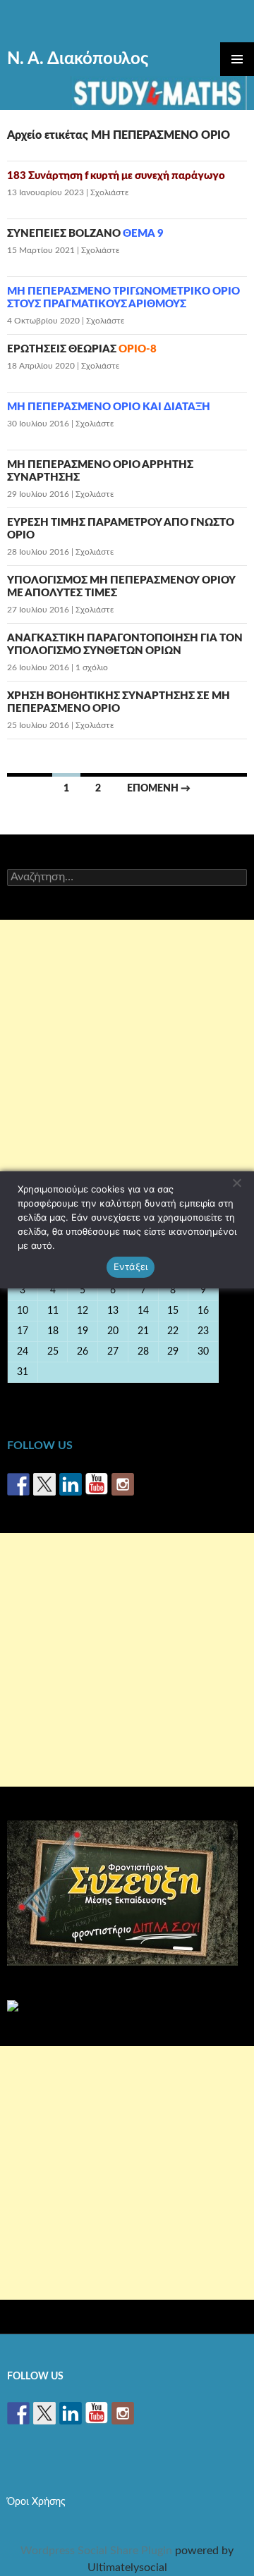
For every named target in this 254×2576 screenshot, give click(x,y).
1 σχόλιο (92, 667)
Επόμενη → (159, 789)
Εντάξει (131, 1267)
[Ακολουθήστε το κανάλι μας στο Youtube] (97, 1484)
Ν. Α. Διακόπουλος (78, 59)
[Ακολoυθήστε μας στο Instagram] (123, 1484)
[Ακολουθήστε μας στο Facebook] (18, 1484)
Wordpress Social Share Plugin (98, 2551)
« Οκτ (23, 1393)
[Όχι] (236, 1183)
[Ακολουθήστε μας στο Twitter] (44, 1484)
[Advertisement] (127, 1047)
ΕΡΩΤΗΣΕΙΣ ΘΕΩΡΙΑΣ (82, 349)
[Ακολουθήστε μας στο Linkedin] (71, 1484)
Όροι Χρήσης (36, 2502)
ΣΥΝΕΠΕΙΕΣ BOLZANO (85, 234)
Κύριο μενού (237, 59)
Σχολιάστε (109, 192)
